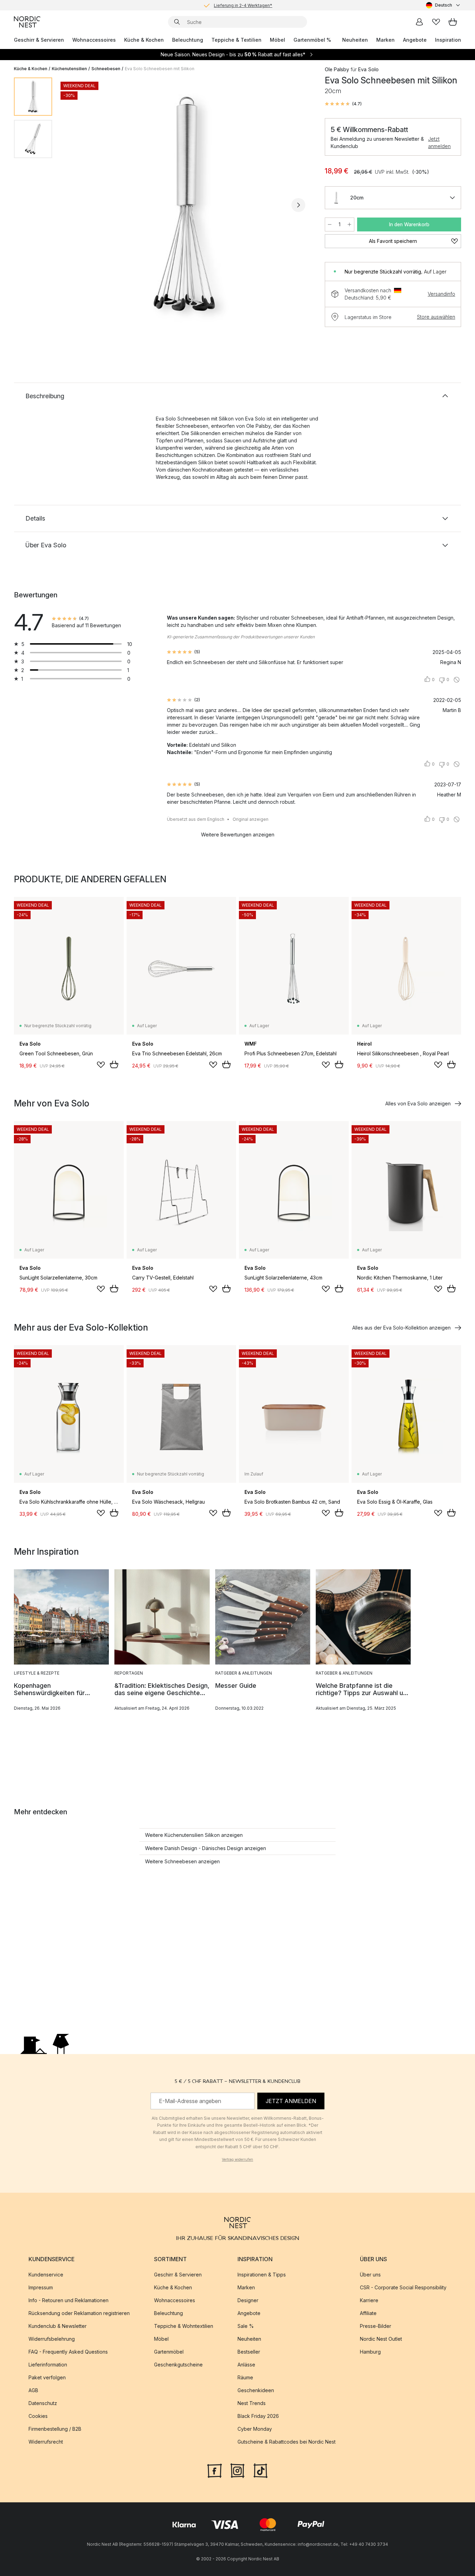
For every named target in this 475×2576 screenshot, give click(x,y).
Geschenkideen (256, 2390)
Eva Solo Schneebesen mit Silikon (160, 69)
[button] (343, 104)
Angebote (415, 40)
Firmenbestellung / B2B (55, 2429)
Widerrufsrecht (46, 2442)
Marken (385, 40)
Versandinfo (441, 294)
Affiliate (368, 2313)
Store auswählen (436, 317)
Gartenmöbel (169, 2352)
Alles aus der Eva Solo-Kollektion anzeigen (401, 1328)
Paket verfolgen (47, 2377)
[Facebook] (215, 2470)
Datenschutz (43, 2403)
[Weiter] (298, 205)
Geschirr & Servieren (39, 40)
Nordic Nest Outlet (381, 2339)
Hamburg (370, 2352)
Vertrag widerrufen (237, 2159)
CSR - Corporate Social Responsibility (403, 2287)
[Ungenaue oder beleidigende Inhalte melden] (457, 680)
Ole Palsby (337, 69)
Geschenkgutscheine (178, 2365)
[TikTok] (260, 2470)
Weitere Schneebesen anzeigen (182, 1861)
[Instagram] (237, 2470)
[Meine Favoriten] (436, 22)
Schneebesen (106, 69)
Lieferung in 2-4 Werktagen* (243, 5)
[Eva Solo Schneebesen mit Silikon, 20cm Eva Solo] (187, 204)
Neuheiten (355, 40)
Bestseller (249, 2352)
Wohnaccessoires (94, 40)
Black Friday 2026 (258, 2416)
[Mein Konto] (419, 22)
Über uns (370, 2275)
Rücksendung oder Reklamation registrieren (79, 2313)
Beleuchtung (188, 40)
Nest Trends (252, 2403)
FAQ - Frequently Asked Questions (68, 2352)
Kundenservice (46, 2275)
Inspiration (448, 40)
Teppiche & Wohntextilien (184, 2326)
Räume (245, 2377)
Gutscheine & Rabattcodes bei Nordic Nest (287, 2442)
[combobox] (444, 5)
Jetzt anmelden (439, 142)
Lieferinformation (48, 2365)
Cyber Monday (255, 2429)
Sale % (246, 2326)
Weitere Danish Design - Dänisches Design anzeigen (206, 1848)
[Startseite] (27, 22)
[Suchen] (177, 22)
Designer (248, 2300)
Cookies (38, 2416)
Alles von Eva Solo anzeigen (418, 1103)
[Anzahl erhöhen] (349, 224)
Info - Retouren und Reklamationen (69, 2300)
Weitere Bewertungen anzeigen (238, 835)
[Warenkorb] (453, 22)
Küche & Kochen (144, 40)
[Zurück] (76, 205)
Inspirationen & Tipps (262, 2275)
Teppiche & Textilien (236, 40)
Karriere (369, 2300)
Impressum (41, 2287)
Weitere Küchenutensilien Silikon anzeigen (194, 1835)
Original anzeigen (251, 819)
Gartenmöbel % (312, 40)
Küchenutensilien (69, 69)
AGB (33, 2390)
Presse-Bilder (376, 2326)
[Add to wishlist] (101, 1065)
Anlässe (246, 2365)
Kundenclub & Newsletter (58, 2326)
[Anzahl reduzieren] (330, 224)
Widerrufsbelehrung (52, 2339)
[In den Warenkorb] (114, 1064)
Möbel (277, 40)
